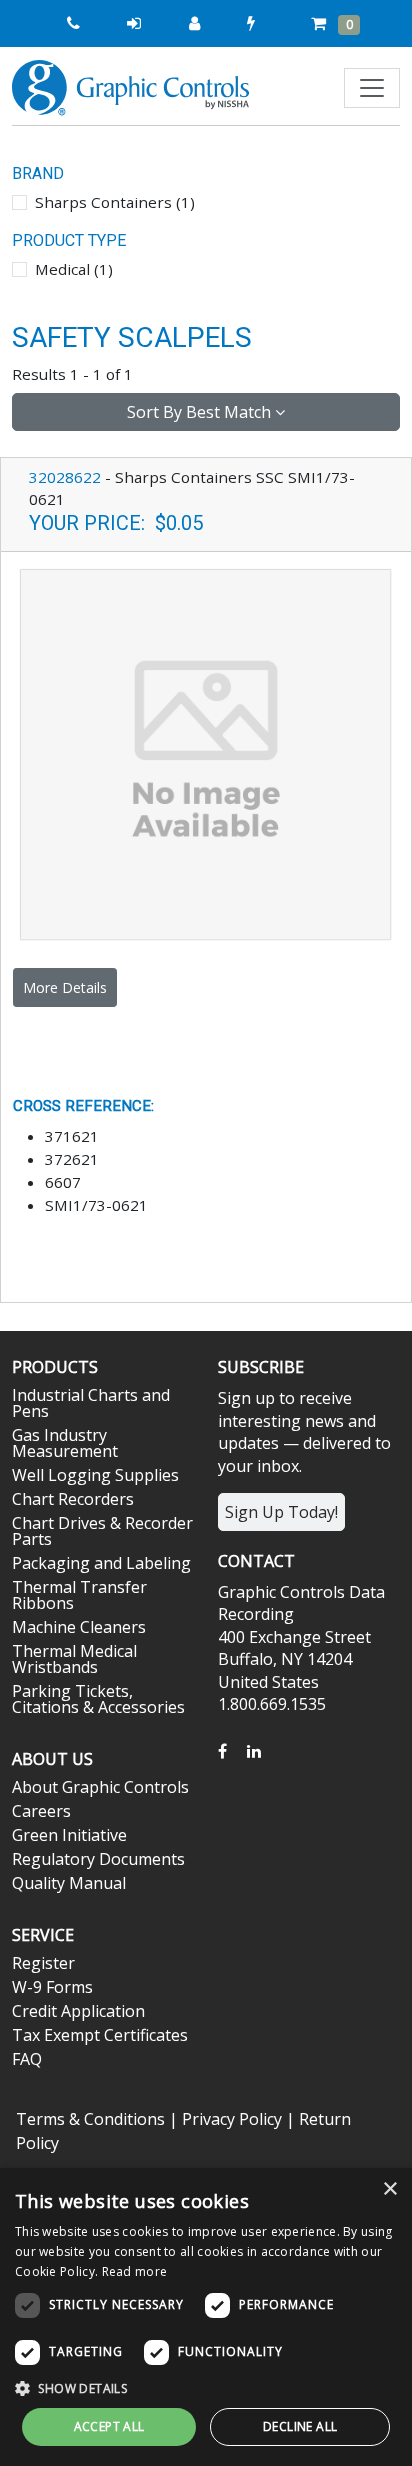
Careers (41, 1811)
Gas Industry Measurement (65, 1443)
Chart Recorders (73, 1499)
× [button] (389, 2189)
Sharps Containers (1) (115, 202)
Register (43, 1963)
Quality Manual (69, 1883)
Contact (256, 1561)
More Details (65, 987)
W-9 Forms (52, 1987)
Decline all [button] (300, 2426)
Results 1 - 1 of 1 (72, 374)
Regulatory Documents (98, 1859)
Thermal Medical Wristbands (74, 1659)
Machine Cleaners (79, 1627)
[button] (206, 2388)
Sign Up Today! (281, 1512)
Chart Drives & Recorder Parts (102, 1531)
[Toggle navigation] (372, 88)
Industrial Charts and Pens (91, 1403)
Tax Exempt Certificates (100, 2035)
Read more (135, 2271)
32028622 (65, 477)
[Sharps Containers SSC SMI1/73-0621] (206, 753)
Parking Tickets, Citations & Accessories (98, 1699)
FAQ (27, 2059)
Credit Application (78, 2011)
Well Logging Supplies (95, 1475)
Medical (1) (74, 269)
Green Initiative (69, 1835)
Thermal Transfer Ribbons (79, 1595)
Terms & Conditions (90, 2119)
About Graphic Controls (100, 1787)
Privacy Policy (232, 2119)
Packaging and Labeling (101, 1563)
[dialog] (206, 2317)
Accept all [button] (109, 2426)
